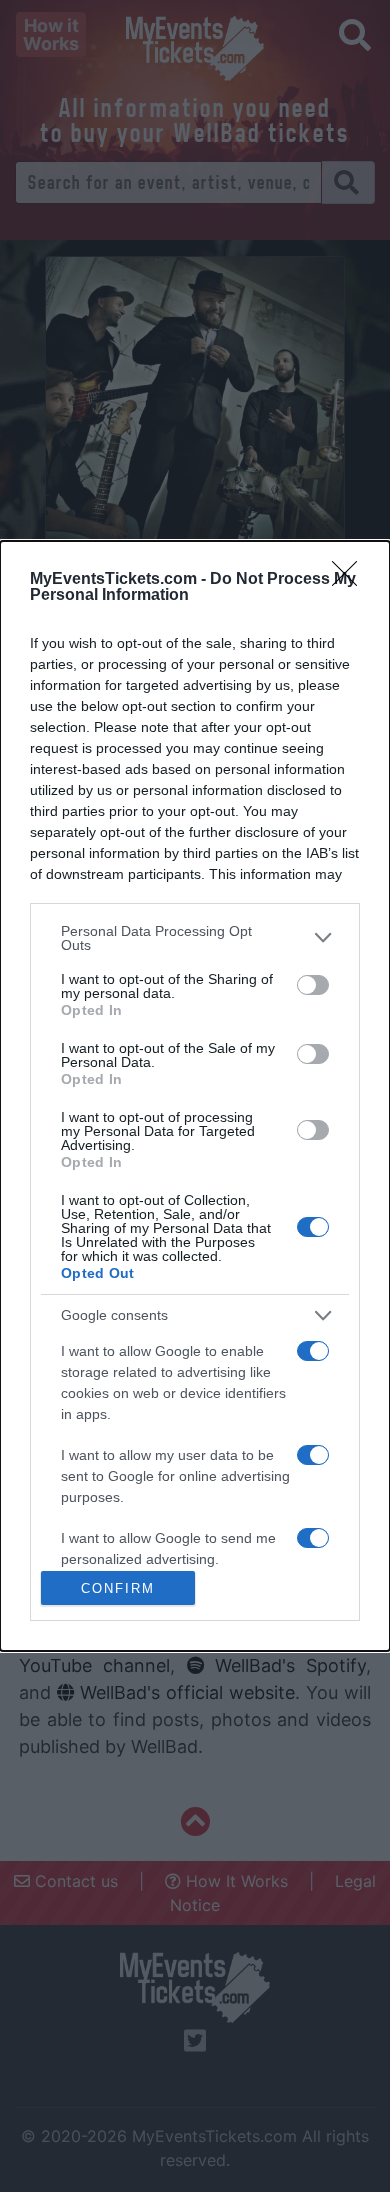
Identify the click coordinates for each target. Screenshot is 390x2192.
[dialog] (195, 1096)
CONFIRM (118, 1588)
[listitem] (195, 938)
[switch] (313, 985)
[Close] (351, 580)
